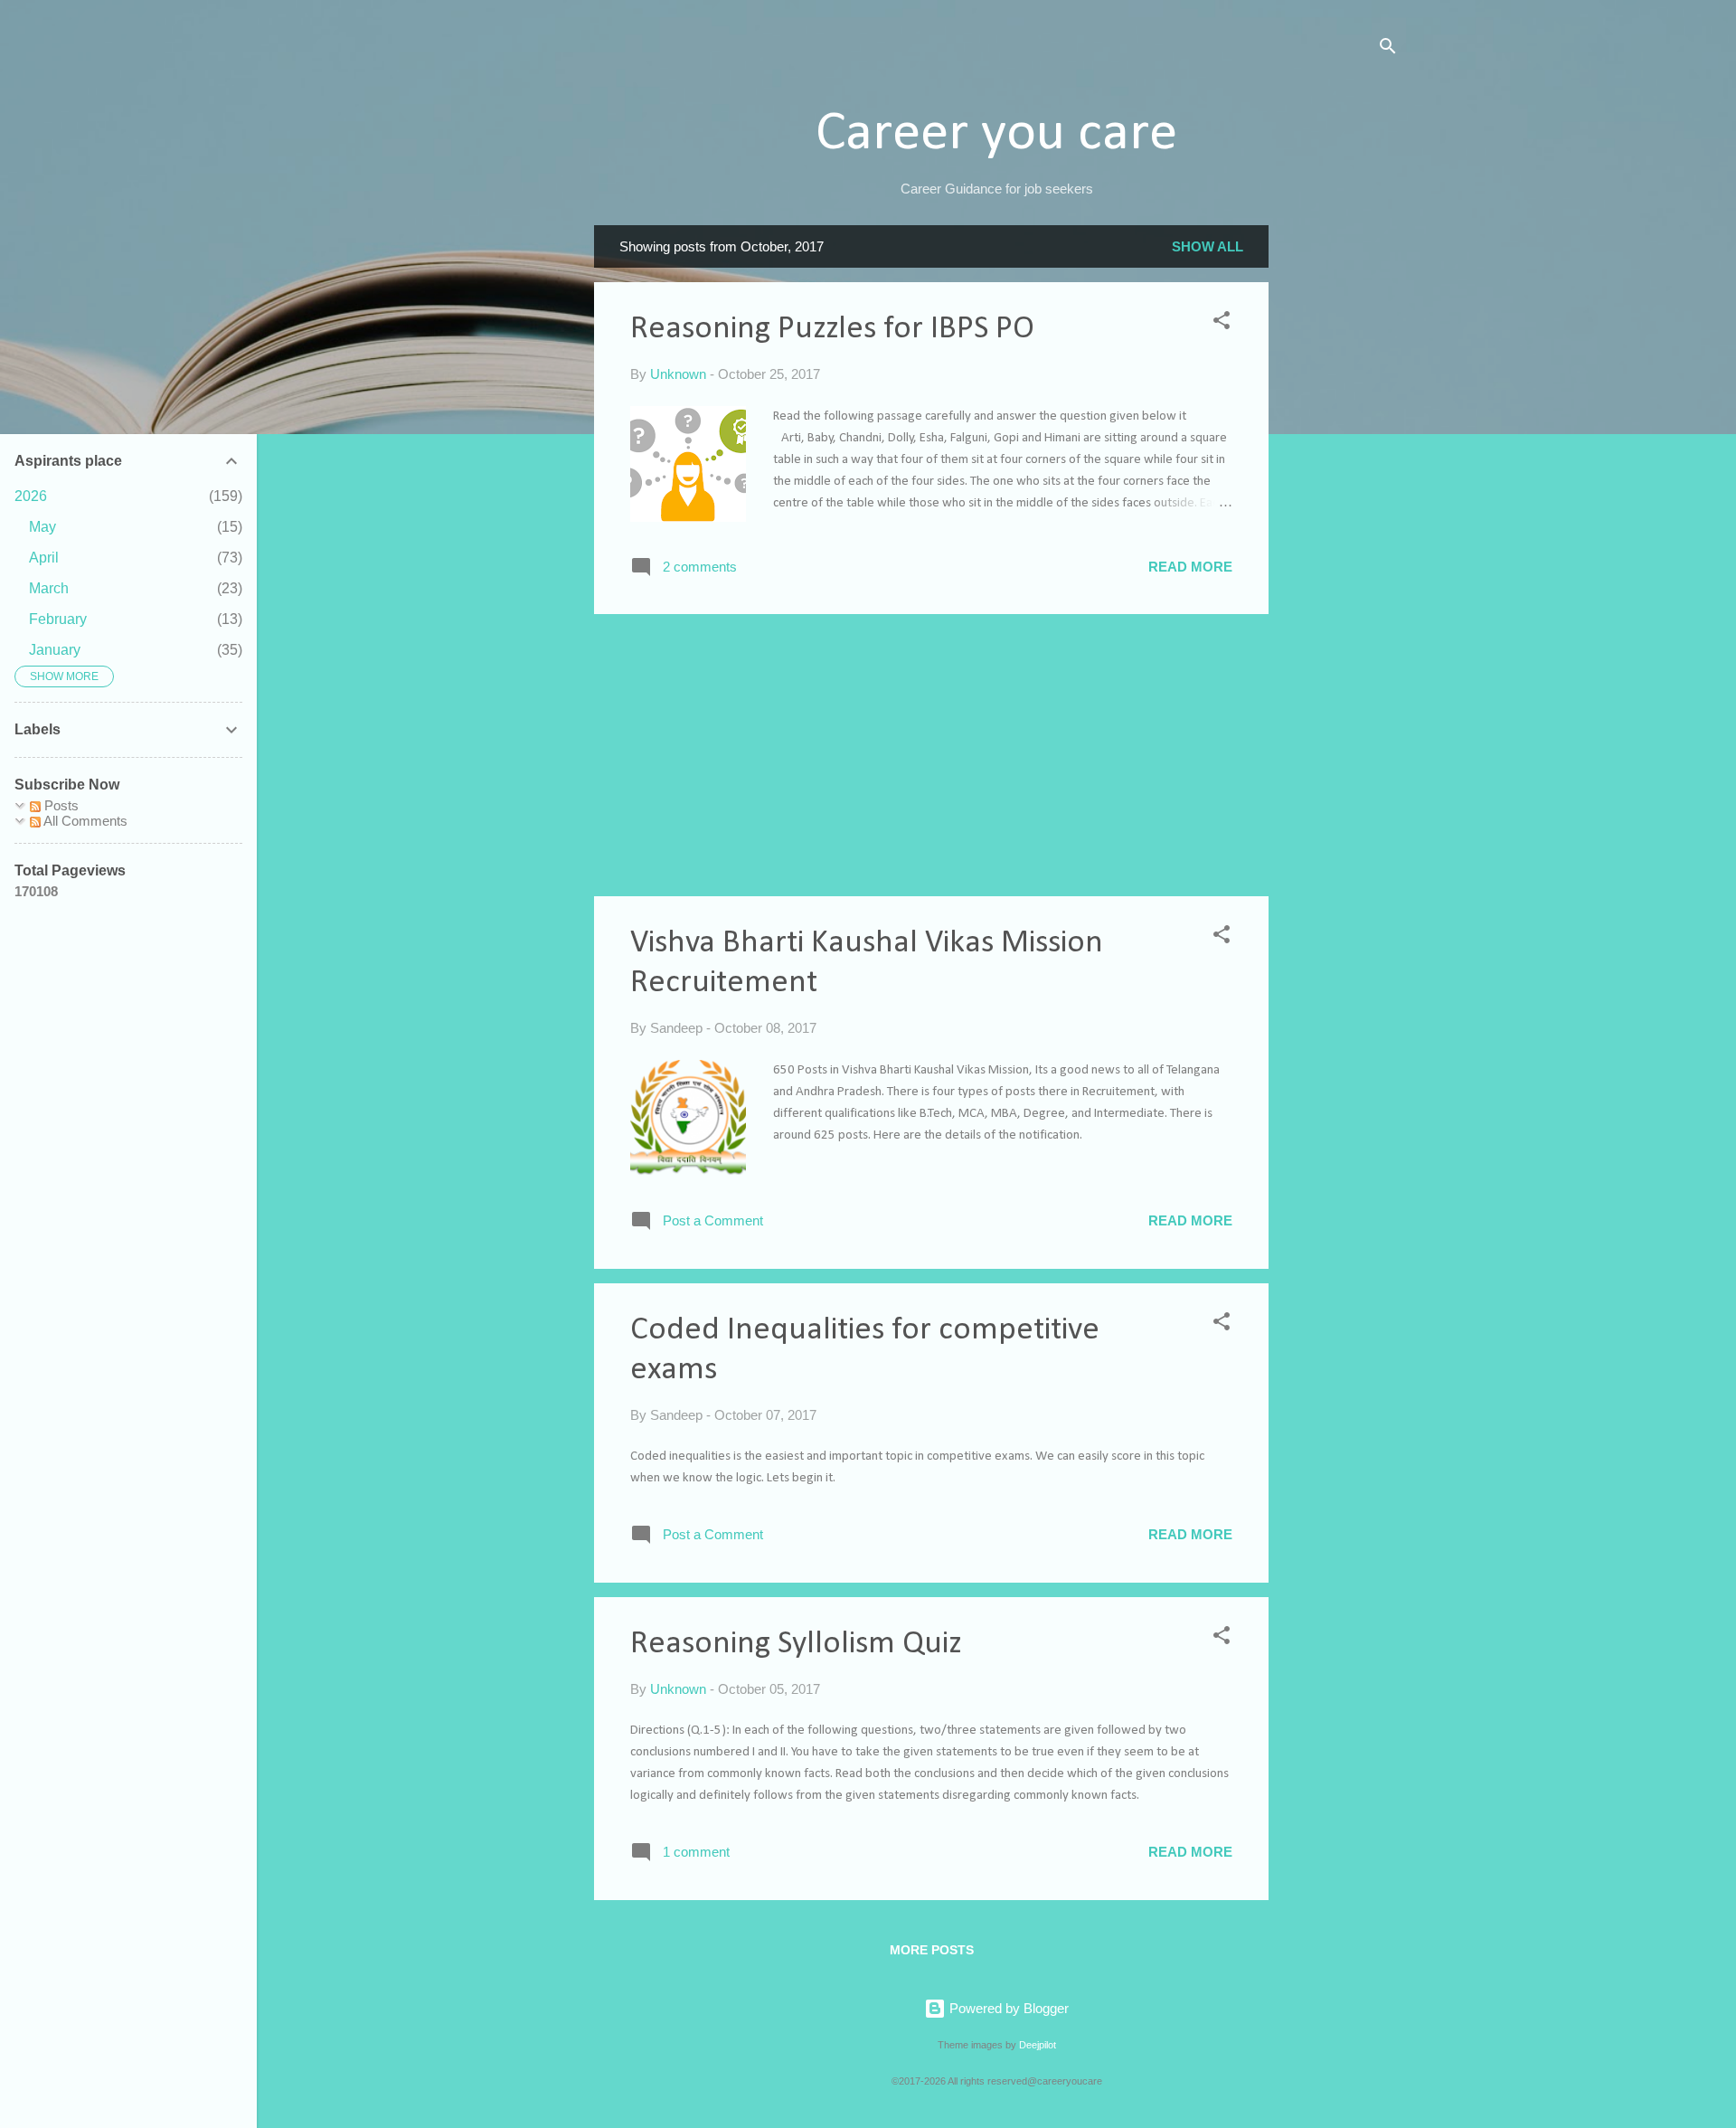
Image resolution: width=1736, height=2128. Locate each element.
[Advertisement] (1341, 497)
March (49, 588)
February (58, 619)
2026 (31, 496)
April (44, 558)
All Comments (84, 821)
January (55, 650)
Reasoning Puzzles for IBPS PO (832, 329)
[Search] (1388, 49)
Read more (1190, 567)
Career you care (996, 134)
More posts (932, 1950)
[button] (1222, 323)
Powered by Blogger (1007, 2008)
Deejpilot (1038, 2045)
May (42, 527)
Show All (1208, 246)
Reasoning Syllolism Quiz (796, 1644)
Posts (60, 805)
